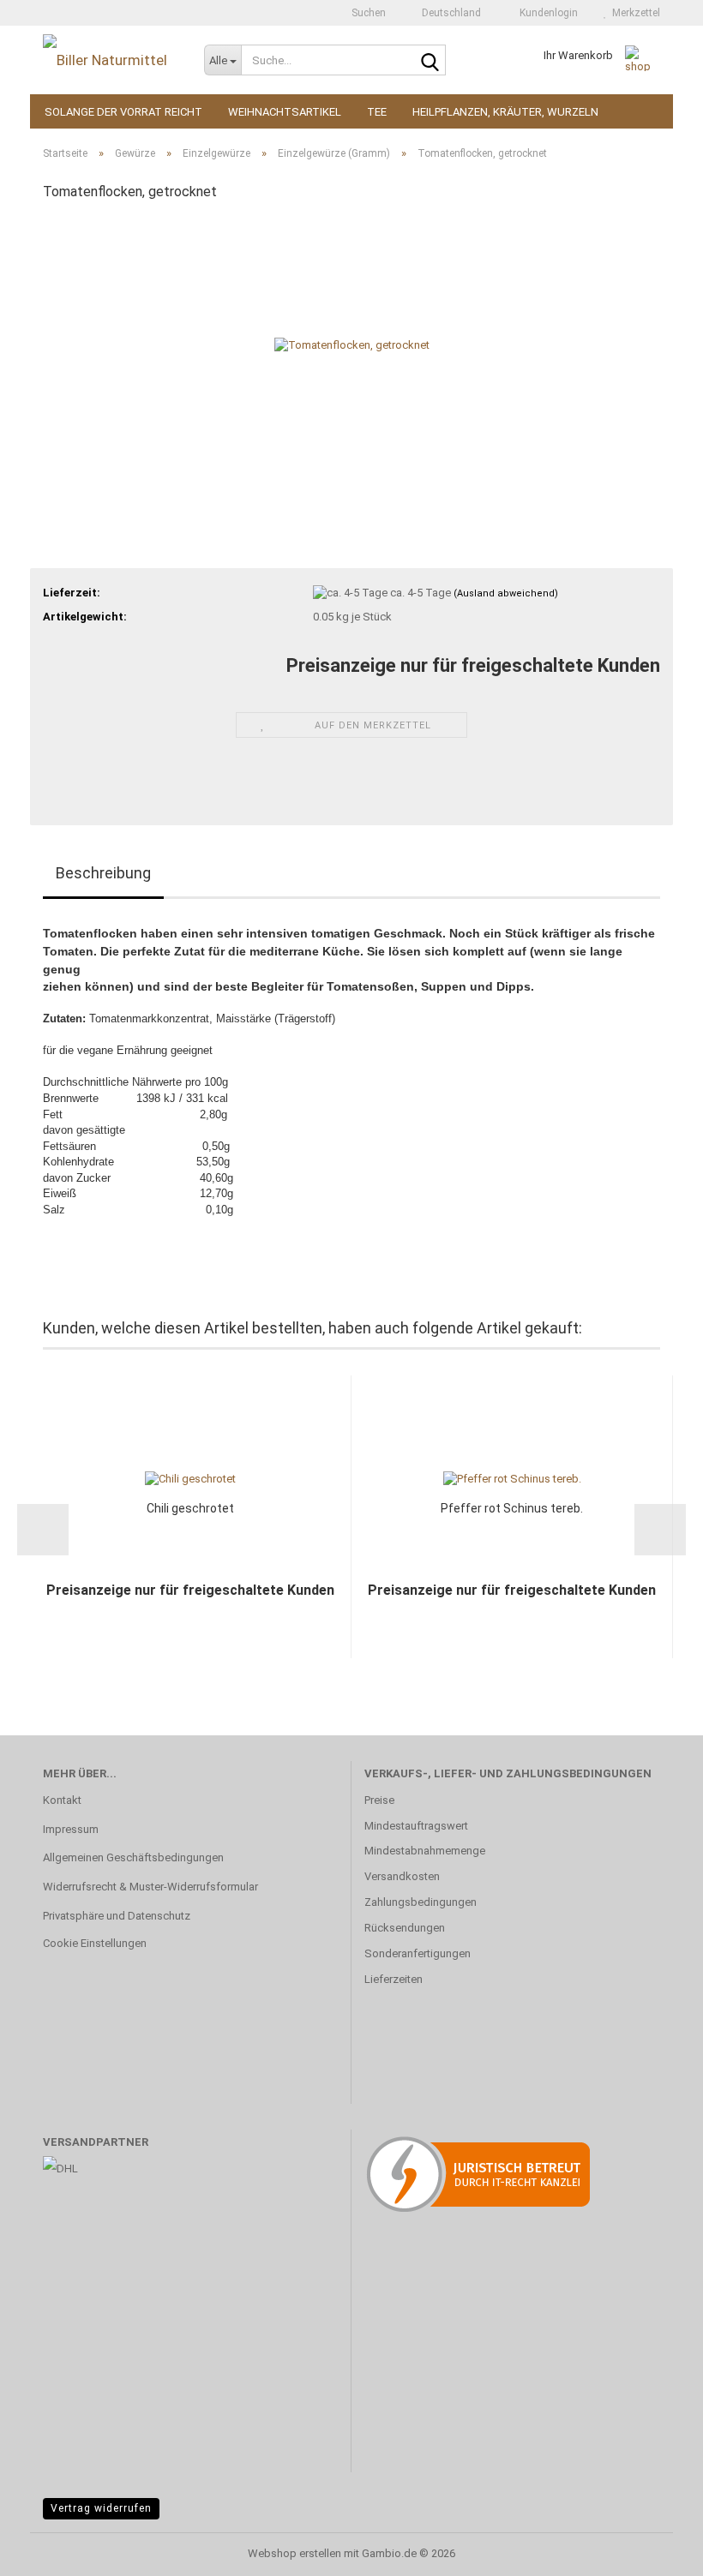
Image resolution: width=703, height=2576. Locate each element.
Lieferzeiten (394, 1979)
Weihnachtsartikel (285, 112)
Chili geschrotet (190, 1508)
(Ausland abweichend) (506, 593)
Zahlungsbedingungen (421, 1902)
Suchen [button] (367, 13)
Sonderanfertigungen (418, 1953)
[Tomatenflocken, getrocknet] (352, 345)
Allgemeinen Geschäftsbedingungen (133, 1857)
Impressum (71, 1829)
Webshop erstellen (294, 2553)
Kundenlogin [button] (546, 13)
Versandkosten (402, 1876)
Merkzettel (634, 13)
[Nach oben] (656, 2550)
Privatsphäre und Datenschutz (117, 1916)
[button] (446, 13)
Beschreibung (103, 873)
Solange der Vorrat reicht (123, 112)
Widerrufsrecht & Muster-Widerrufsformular (150, 1887)
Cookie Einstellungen (95, 1943)
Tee (377, 112)
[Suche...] (430, 61)
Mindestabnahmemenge (425, 1851)
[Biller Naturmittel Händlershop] (111, 60)
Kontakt (62, 1800)
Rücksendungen (405, 1928)
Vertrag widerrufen (101, 2508)
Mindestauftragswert (416, 1826)
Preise (379, 1800)
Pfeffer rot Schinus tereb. (512, 1508)
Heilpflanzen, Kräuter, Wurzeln (505, 112)
